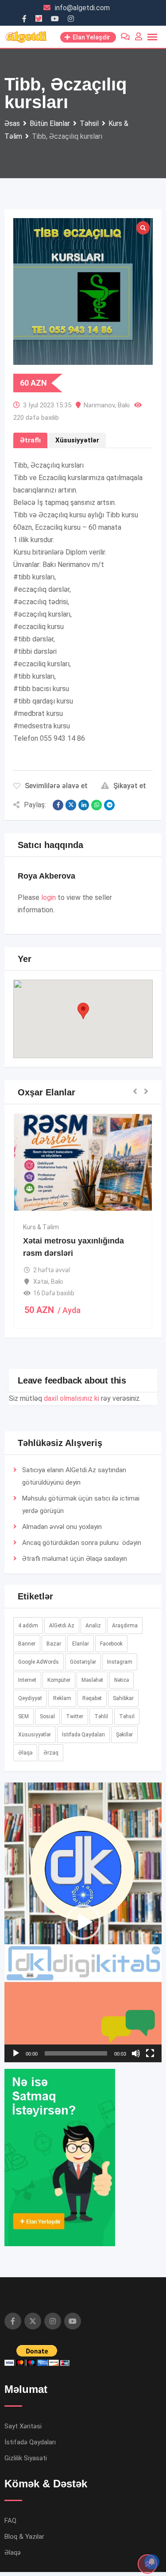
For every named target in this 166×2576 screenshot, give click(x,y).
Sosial (47, 1716)
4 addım (28, 1626)
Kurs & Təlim (41, 1227)
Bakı (124, 405)
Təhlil (101, 1716)
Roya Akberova (46, 876)
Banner (27, 1644)
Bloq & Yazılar (24, 2537)
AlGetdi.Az (62, 1626)
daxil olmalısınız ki (71, 1398)
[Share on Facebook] (58, 805)
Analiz (93, 1626)
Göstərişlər (83, 1662)
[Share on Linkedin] (84, 805)
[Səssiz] (136, 2053)
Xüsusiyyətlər (35, 1735)
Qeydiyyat (30, 1698)
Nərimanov (99, 405)
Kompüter (59, 1680)
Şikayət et (130, 786)
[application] (83, 1922)
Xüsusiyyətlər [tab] (77, 440)
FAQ (10, 2521)
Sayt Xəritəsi (23, 2426)
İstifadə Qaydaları (83, 1735)
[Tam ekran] (150, 2053)
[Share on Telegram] (109, 805)
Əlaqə (94, 1559)
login (48, 897)
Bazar (54, 1644)
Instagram (120, 1662)
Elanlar (81, 1644)
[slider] (76, 2053)
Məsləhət (92, 1680)
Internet (27, 1680)
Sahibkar (123, 1698)
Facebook (111, 1644)
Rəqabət (92, 1698)
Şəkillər (124, 1735)
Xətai (41, 1282)
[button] (83, 1011)
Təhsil (127, 1716)
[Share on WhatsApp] (97, 805)
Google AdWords (39, 1662)
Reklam (62, 1698)
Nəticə (122, 1680)
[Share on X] (71, 805)
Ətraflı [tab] (30, 440)
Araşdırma (125, 1626)
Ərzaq (51, 1753)
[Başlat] (16, 2053)
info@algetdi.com (82, 8)
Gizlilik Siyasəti (26, 2458)
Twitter (75, 1716)
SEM (23, 1716)
